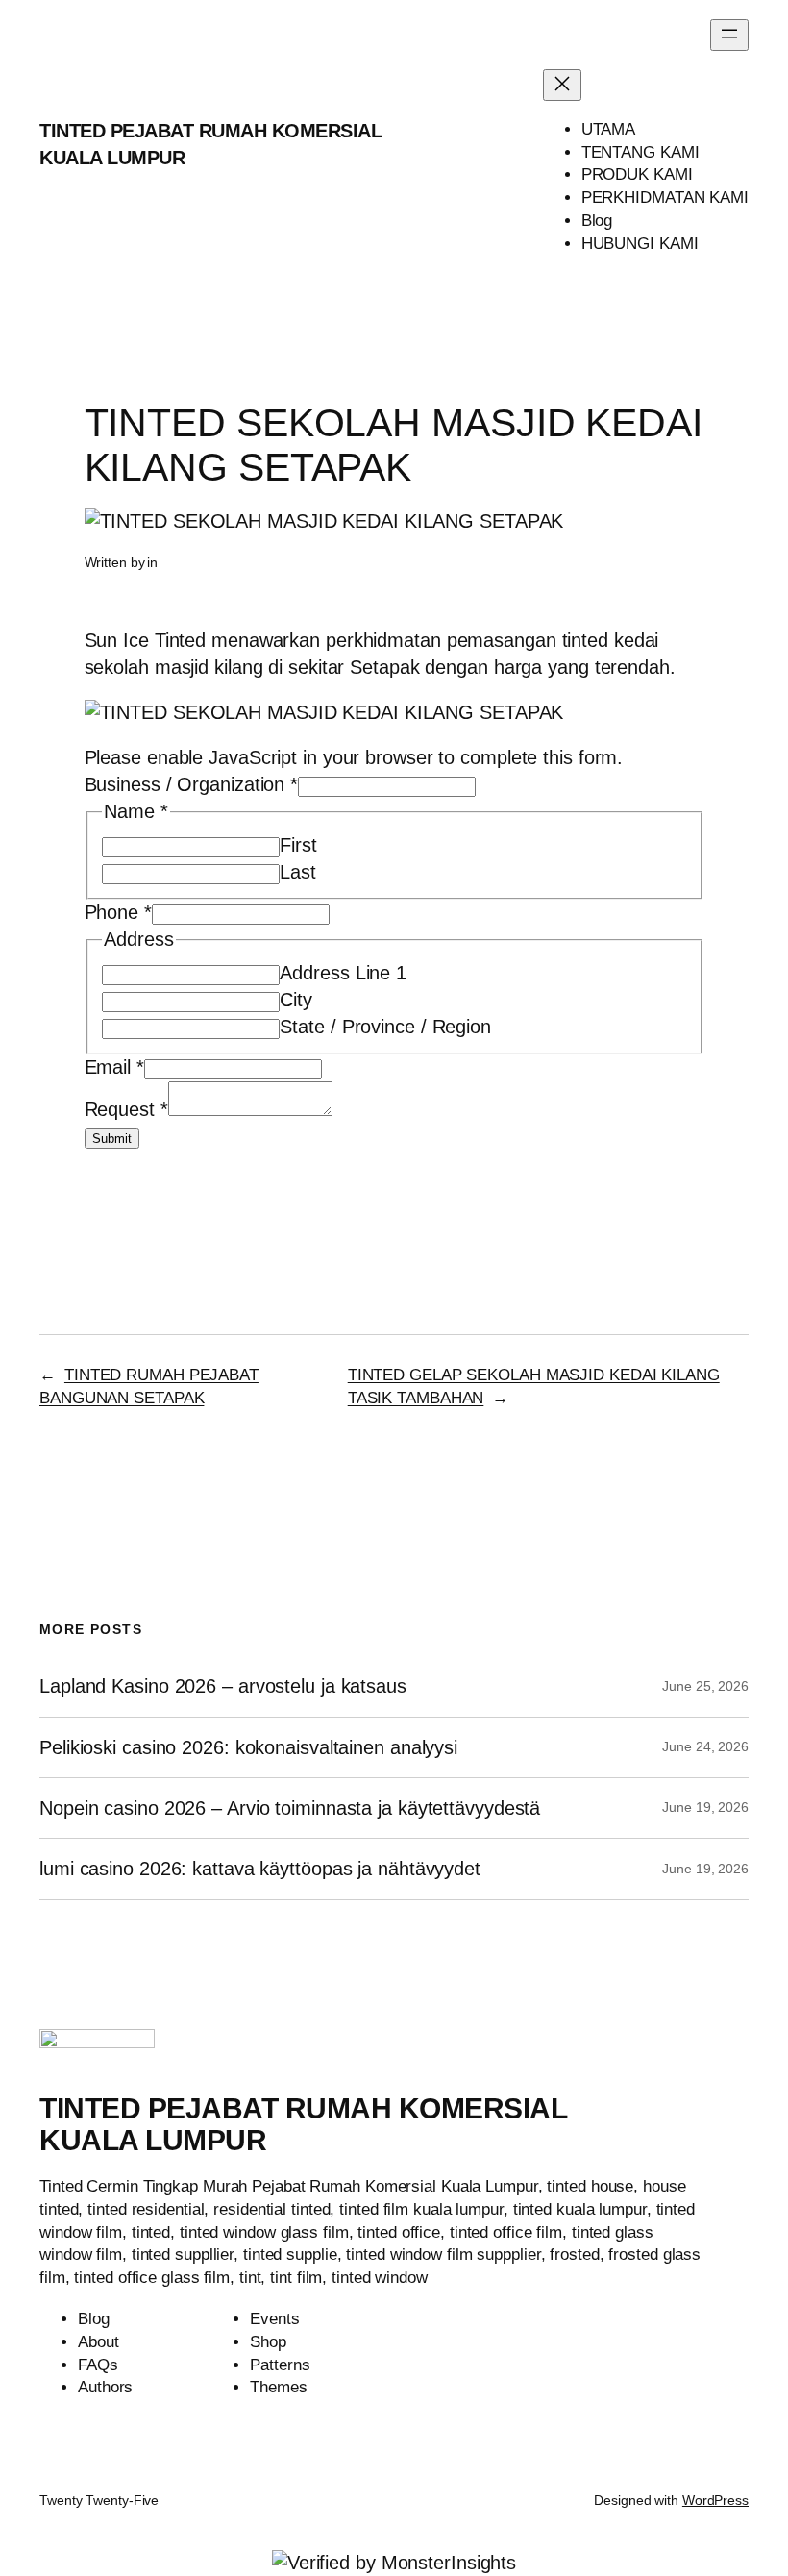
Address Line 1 (343, 973)
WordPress (715, 2500)
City (296, 1000)
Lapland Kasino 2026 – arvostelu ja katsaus (223, 1686)
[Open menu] (729, 35)
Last (298, 872)
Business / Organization (192, 784)
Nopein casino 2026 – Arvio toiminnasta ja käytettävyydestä (290, 1808)
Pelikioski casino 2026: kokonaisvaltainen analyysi (248, 1747)
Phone (118, 912)
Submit (112, 1139)
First (298, 845)
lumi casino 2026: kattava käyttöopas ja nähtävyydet (260, 1869)
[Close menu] (562, 85)
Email (114, 1067)
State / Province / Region (385, 1027)
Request (126, 1109)
